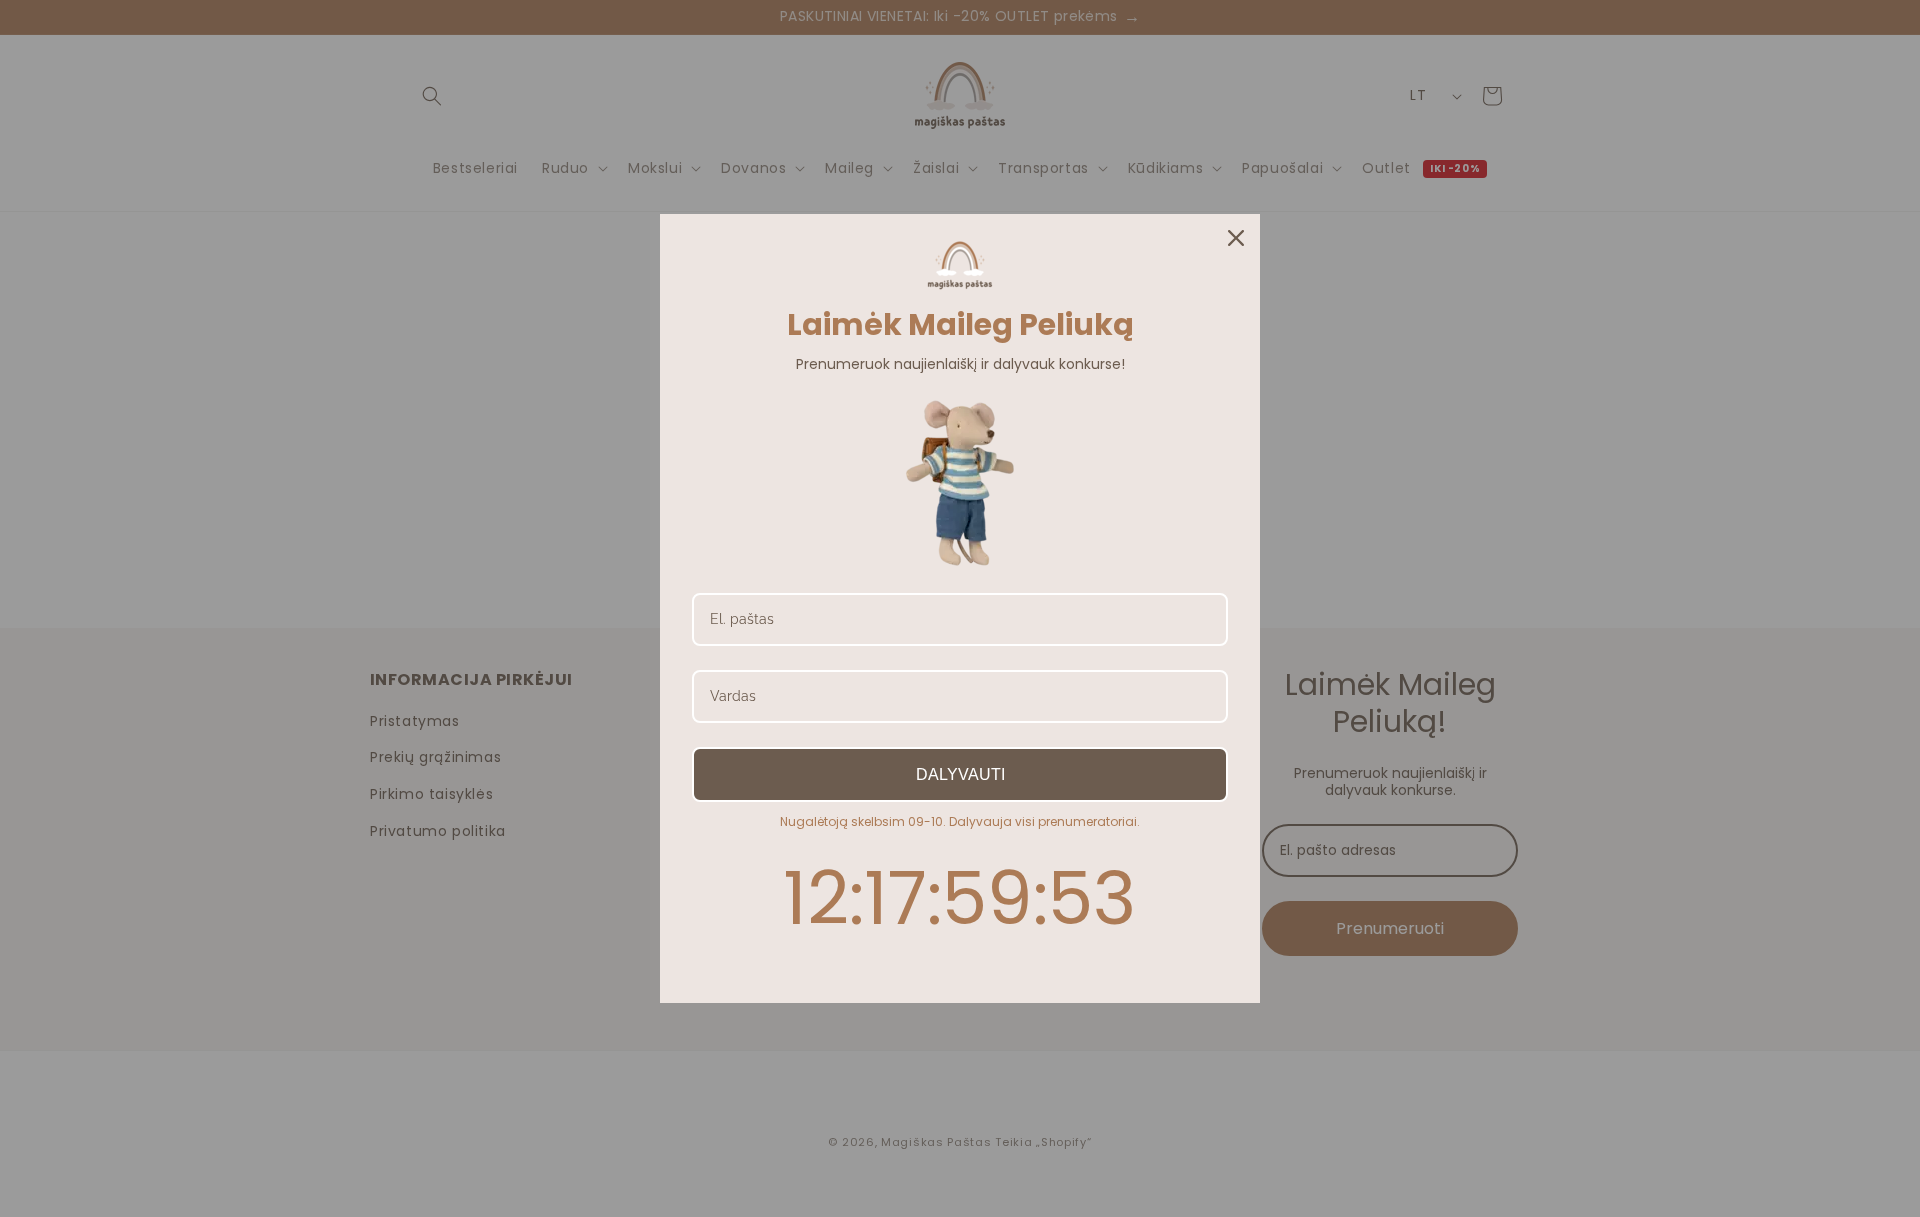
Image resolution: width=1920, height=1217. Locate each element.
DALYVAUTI (960, 774)
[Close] (1236, 238)
